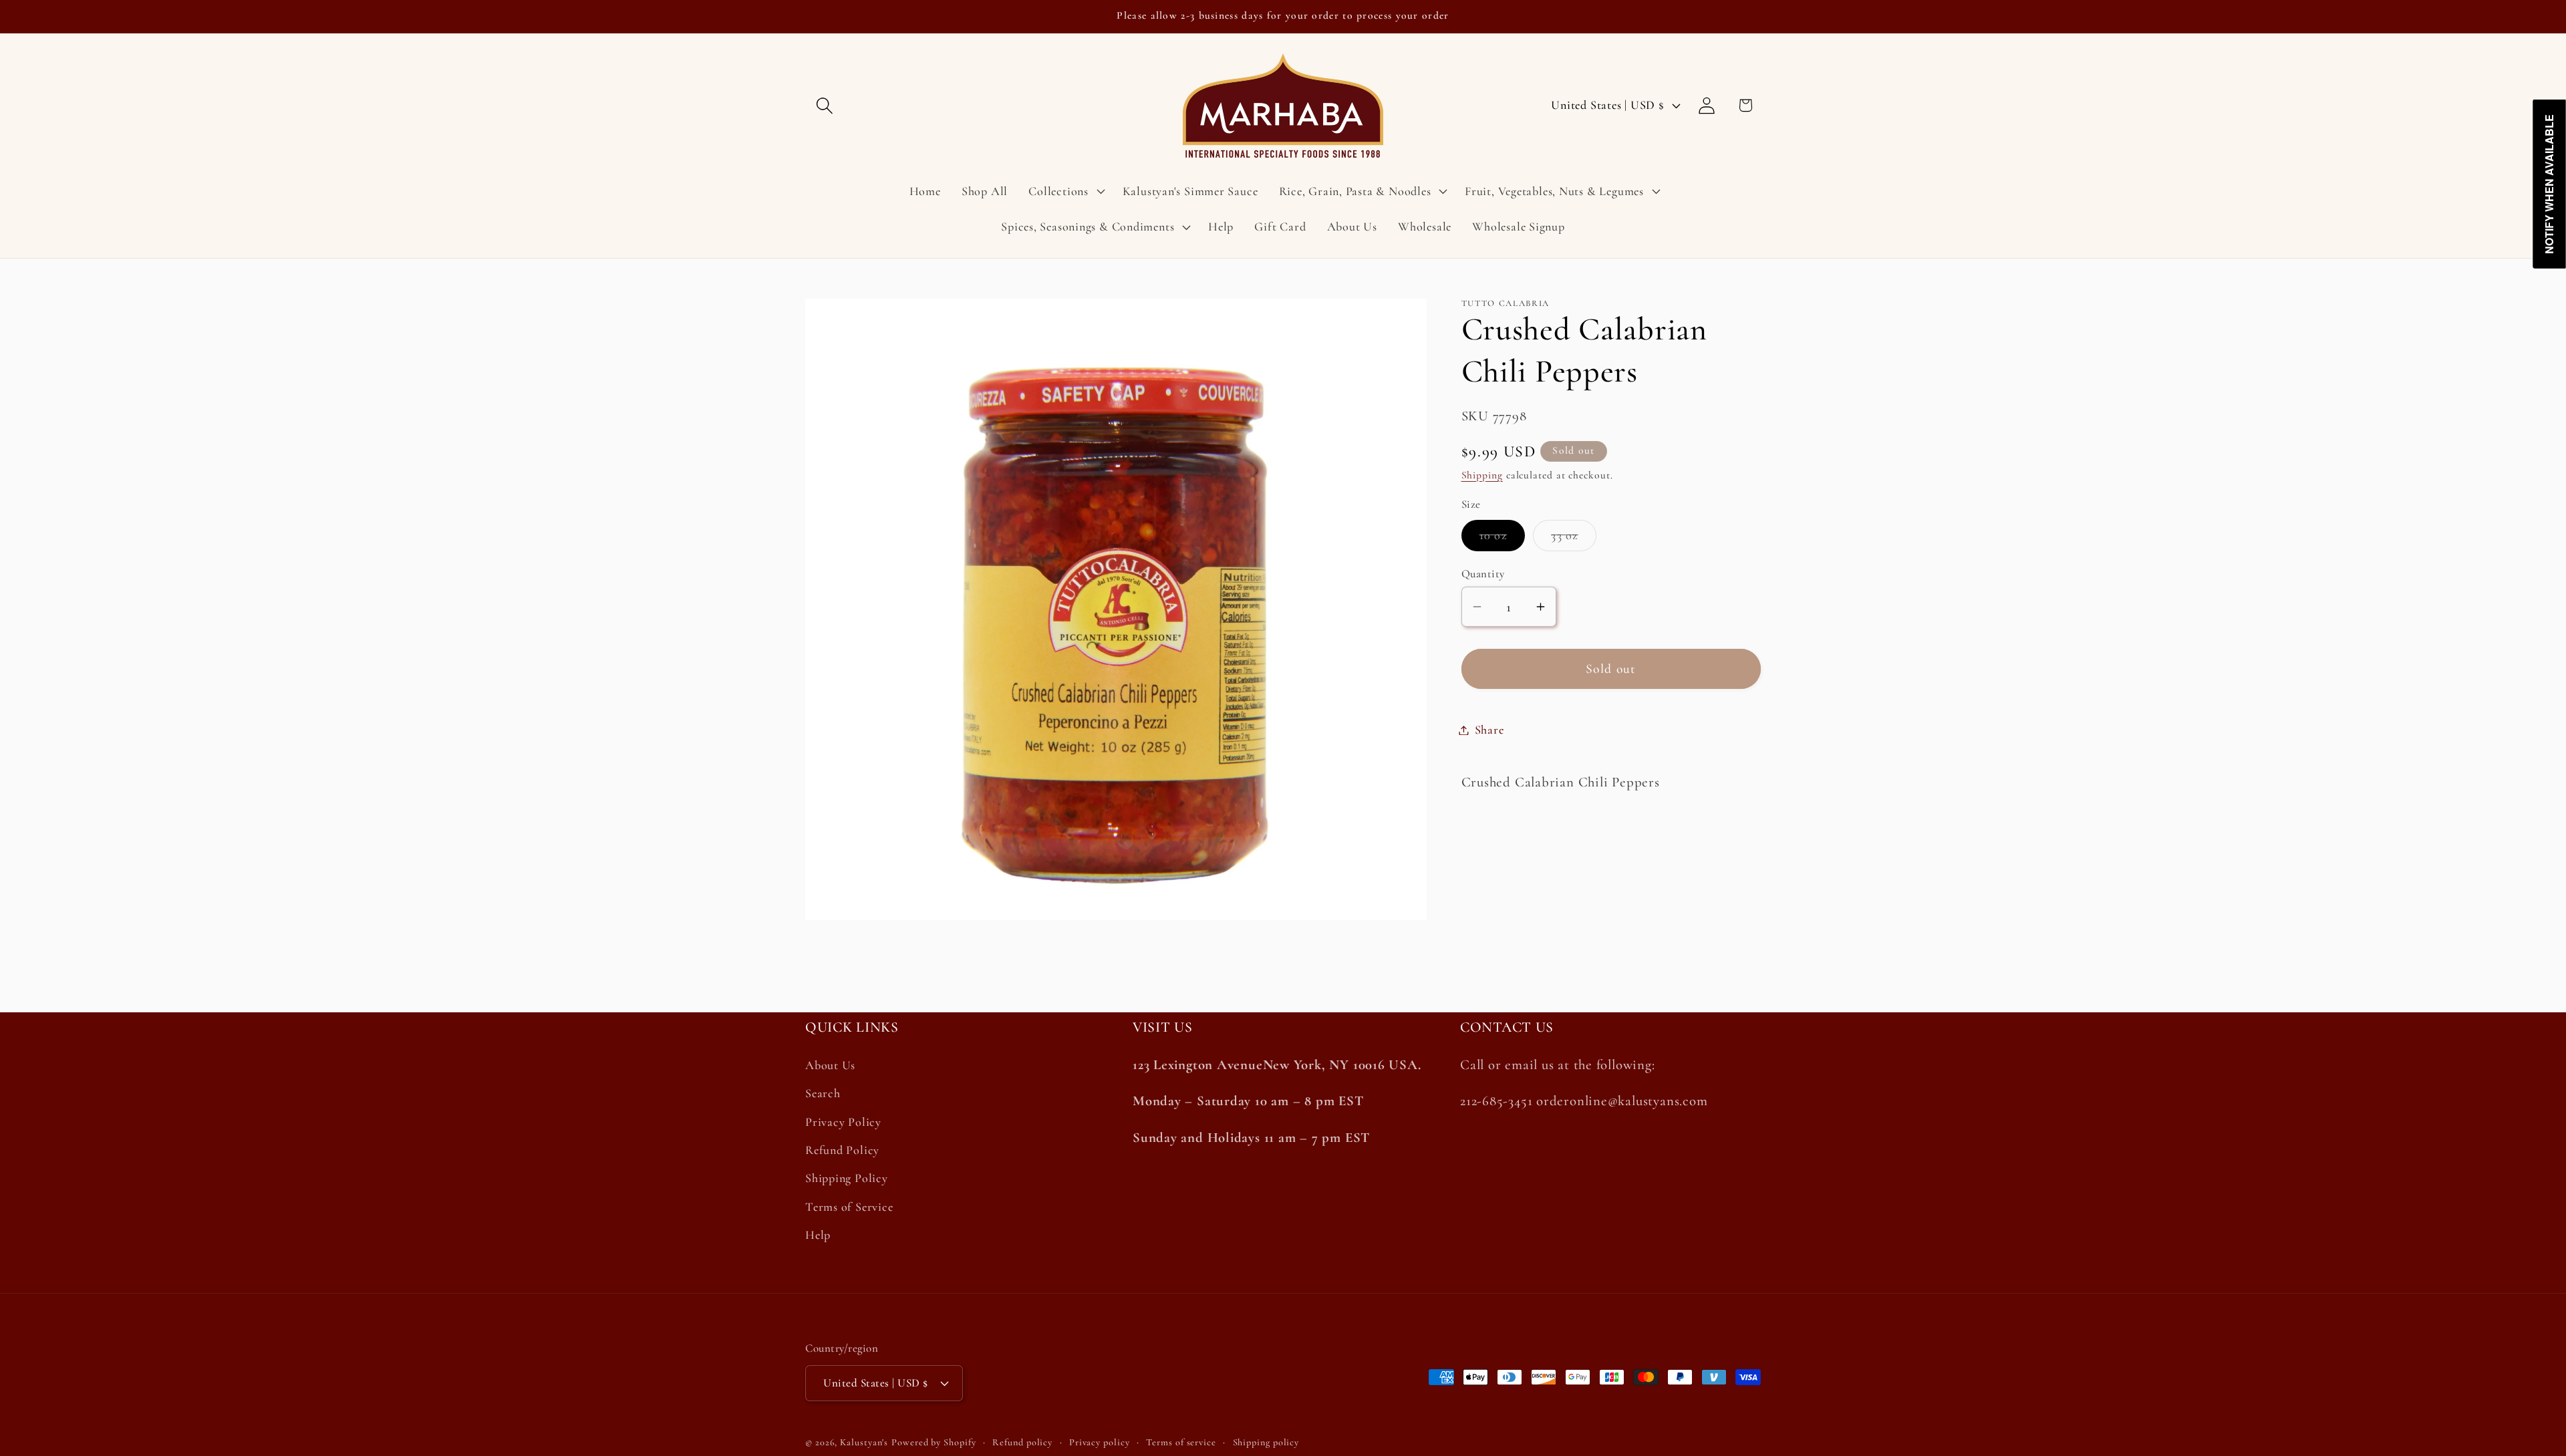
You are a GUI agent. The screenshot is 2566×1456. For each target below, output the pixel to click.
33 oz (1574, 539)
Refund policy (1022, 1442)
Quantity (1483, 574)
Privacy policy (1100, 1442)
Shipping (1482, 475)
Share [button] (1489, 730)
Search (823, 1093)
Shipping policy (1266, 1442)
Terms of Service (849, 1207)
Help (818, 1235)
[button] (824, 105)
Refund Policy (842, 1150)
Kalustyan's (864, 1442)
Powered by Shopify (934, 1442)
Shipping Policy (847, 1178)
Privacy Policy (843, 1122)
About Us (830, 1065)
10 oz (1503, 539)
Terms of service (1181, 1442)
